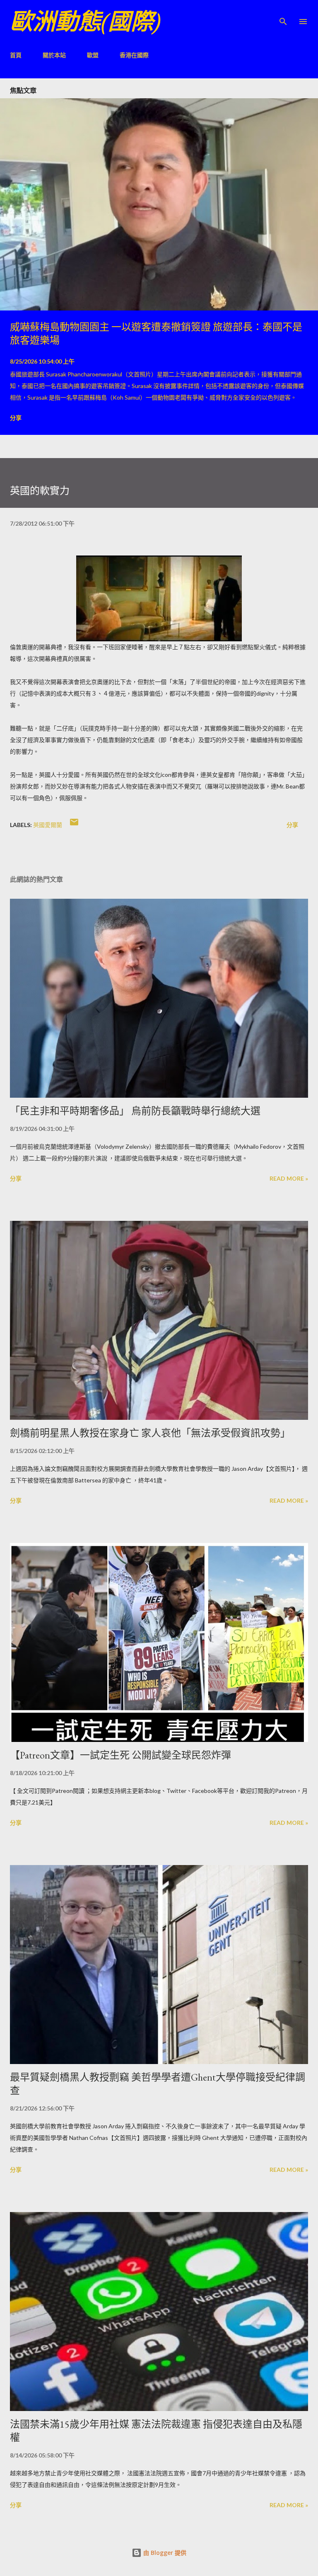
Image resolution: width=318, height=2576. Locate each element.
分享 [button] (16, 418)
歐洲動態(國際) (85, 21)
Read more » (289, 1178)
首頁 (16, 55)
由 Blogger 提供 (164, 2553)
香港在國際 (134, 55)
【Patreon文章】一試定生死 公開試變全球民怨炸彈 (120, 1755)
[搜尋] (283, 15)
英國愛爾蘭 (48, 825)
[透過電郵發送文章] (74, 825)
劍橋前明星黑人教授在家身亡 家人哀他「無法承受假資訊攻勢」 (150, 1433)
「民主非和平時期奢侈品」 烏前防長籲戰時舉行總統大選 (135, 1111)
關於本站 (54, 55)
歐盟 (93, 55)
